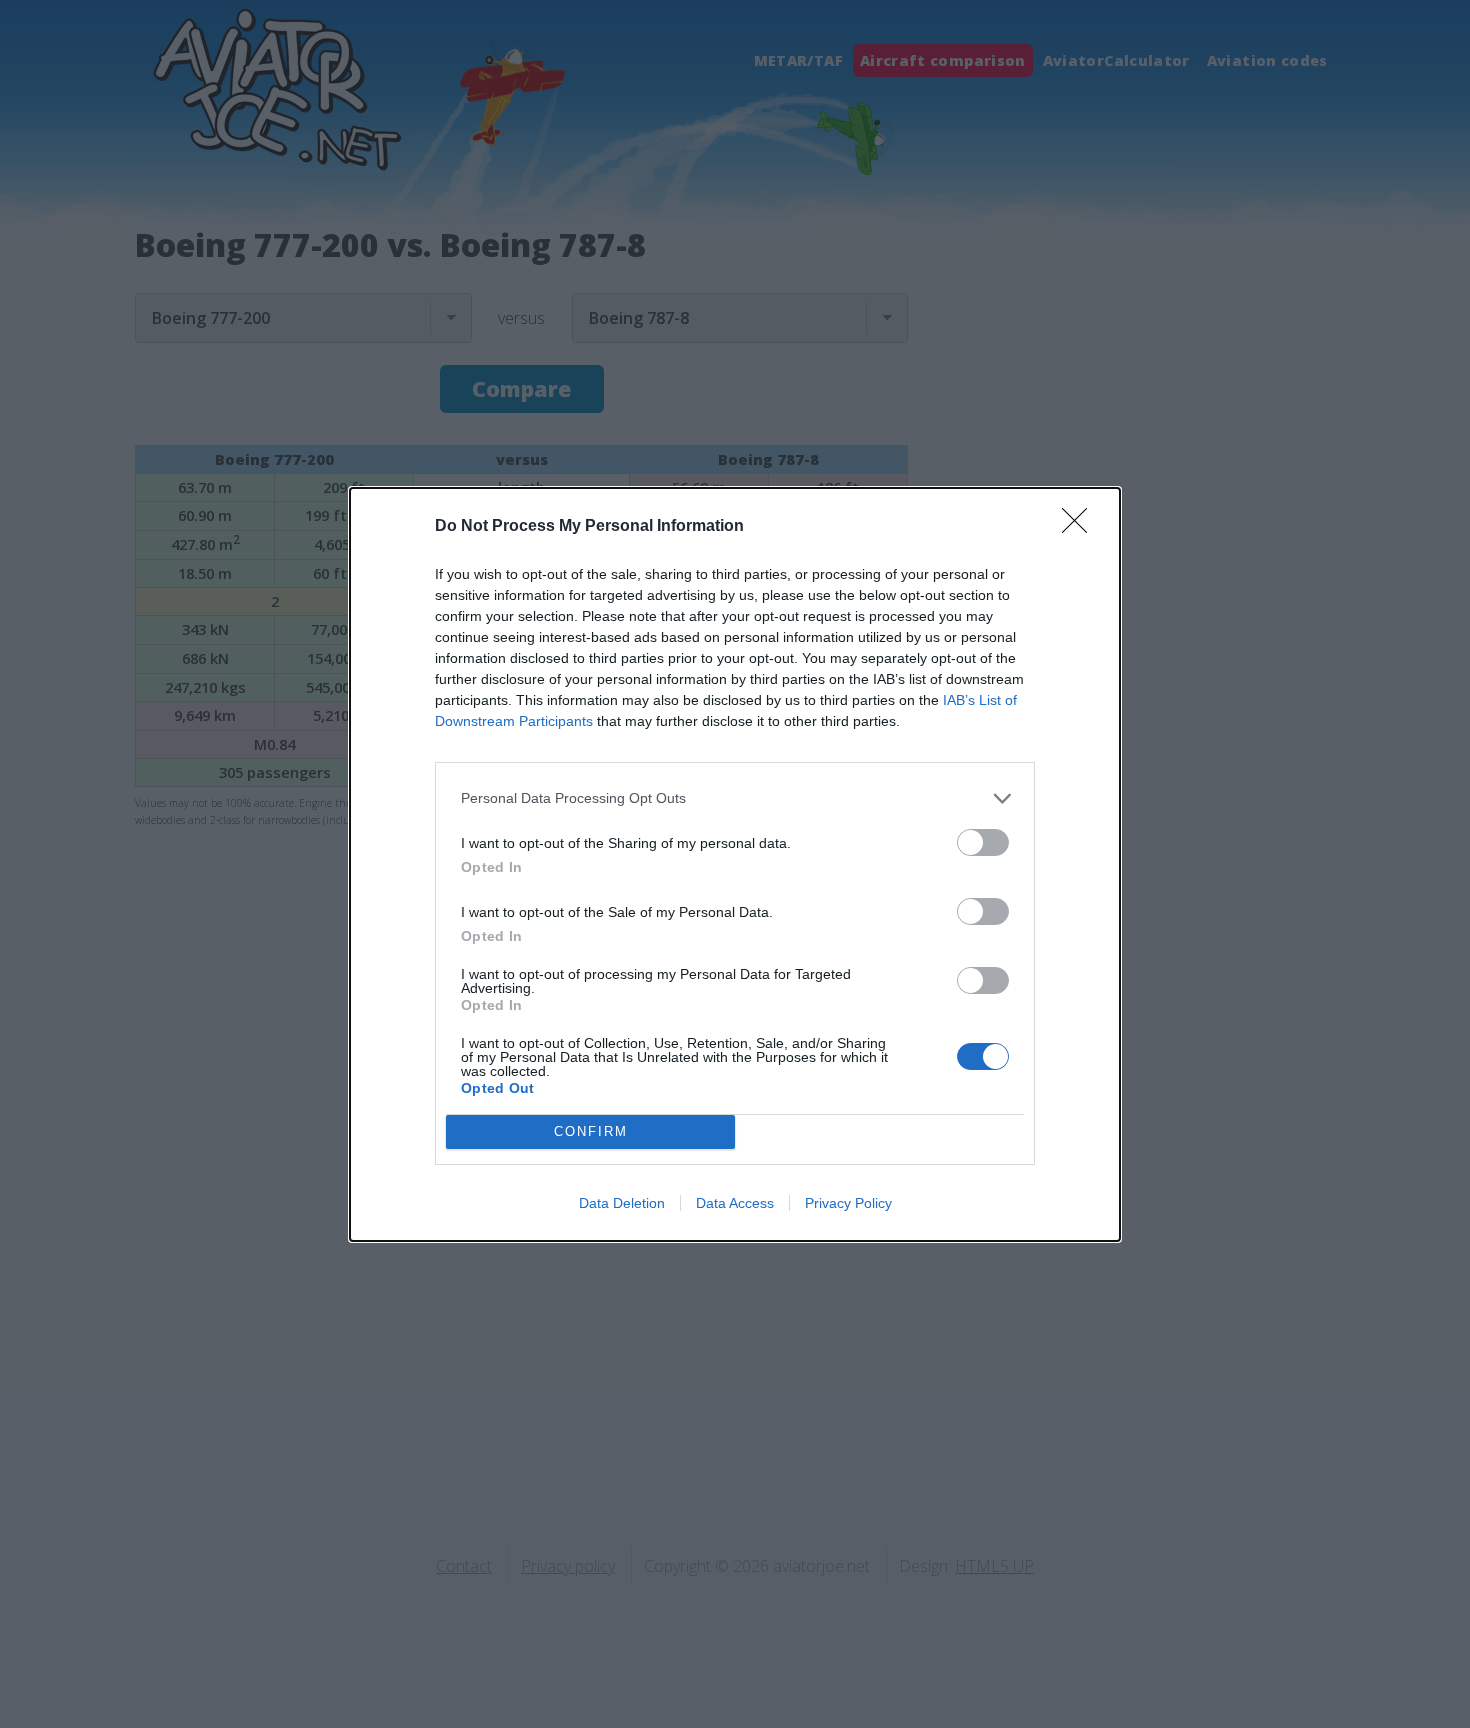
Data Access (735, 1203)
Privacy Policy (848, 1203)
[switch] (983, 842)
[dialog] (735, 864)
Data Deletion (622, 1203)
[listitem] (735, 798)
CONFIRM (591, 1131)
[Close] (1081, 527)
